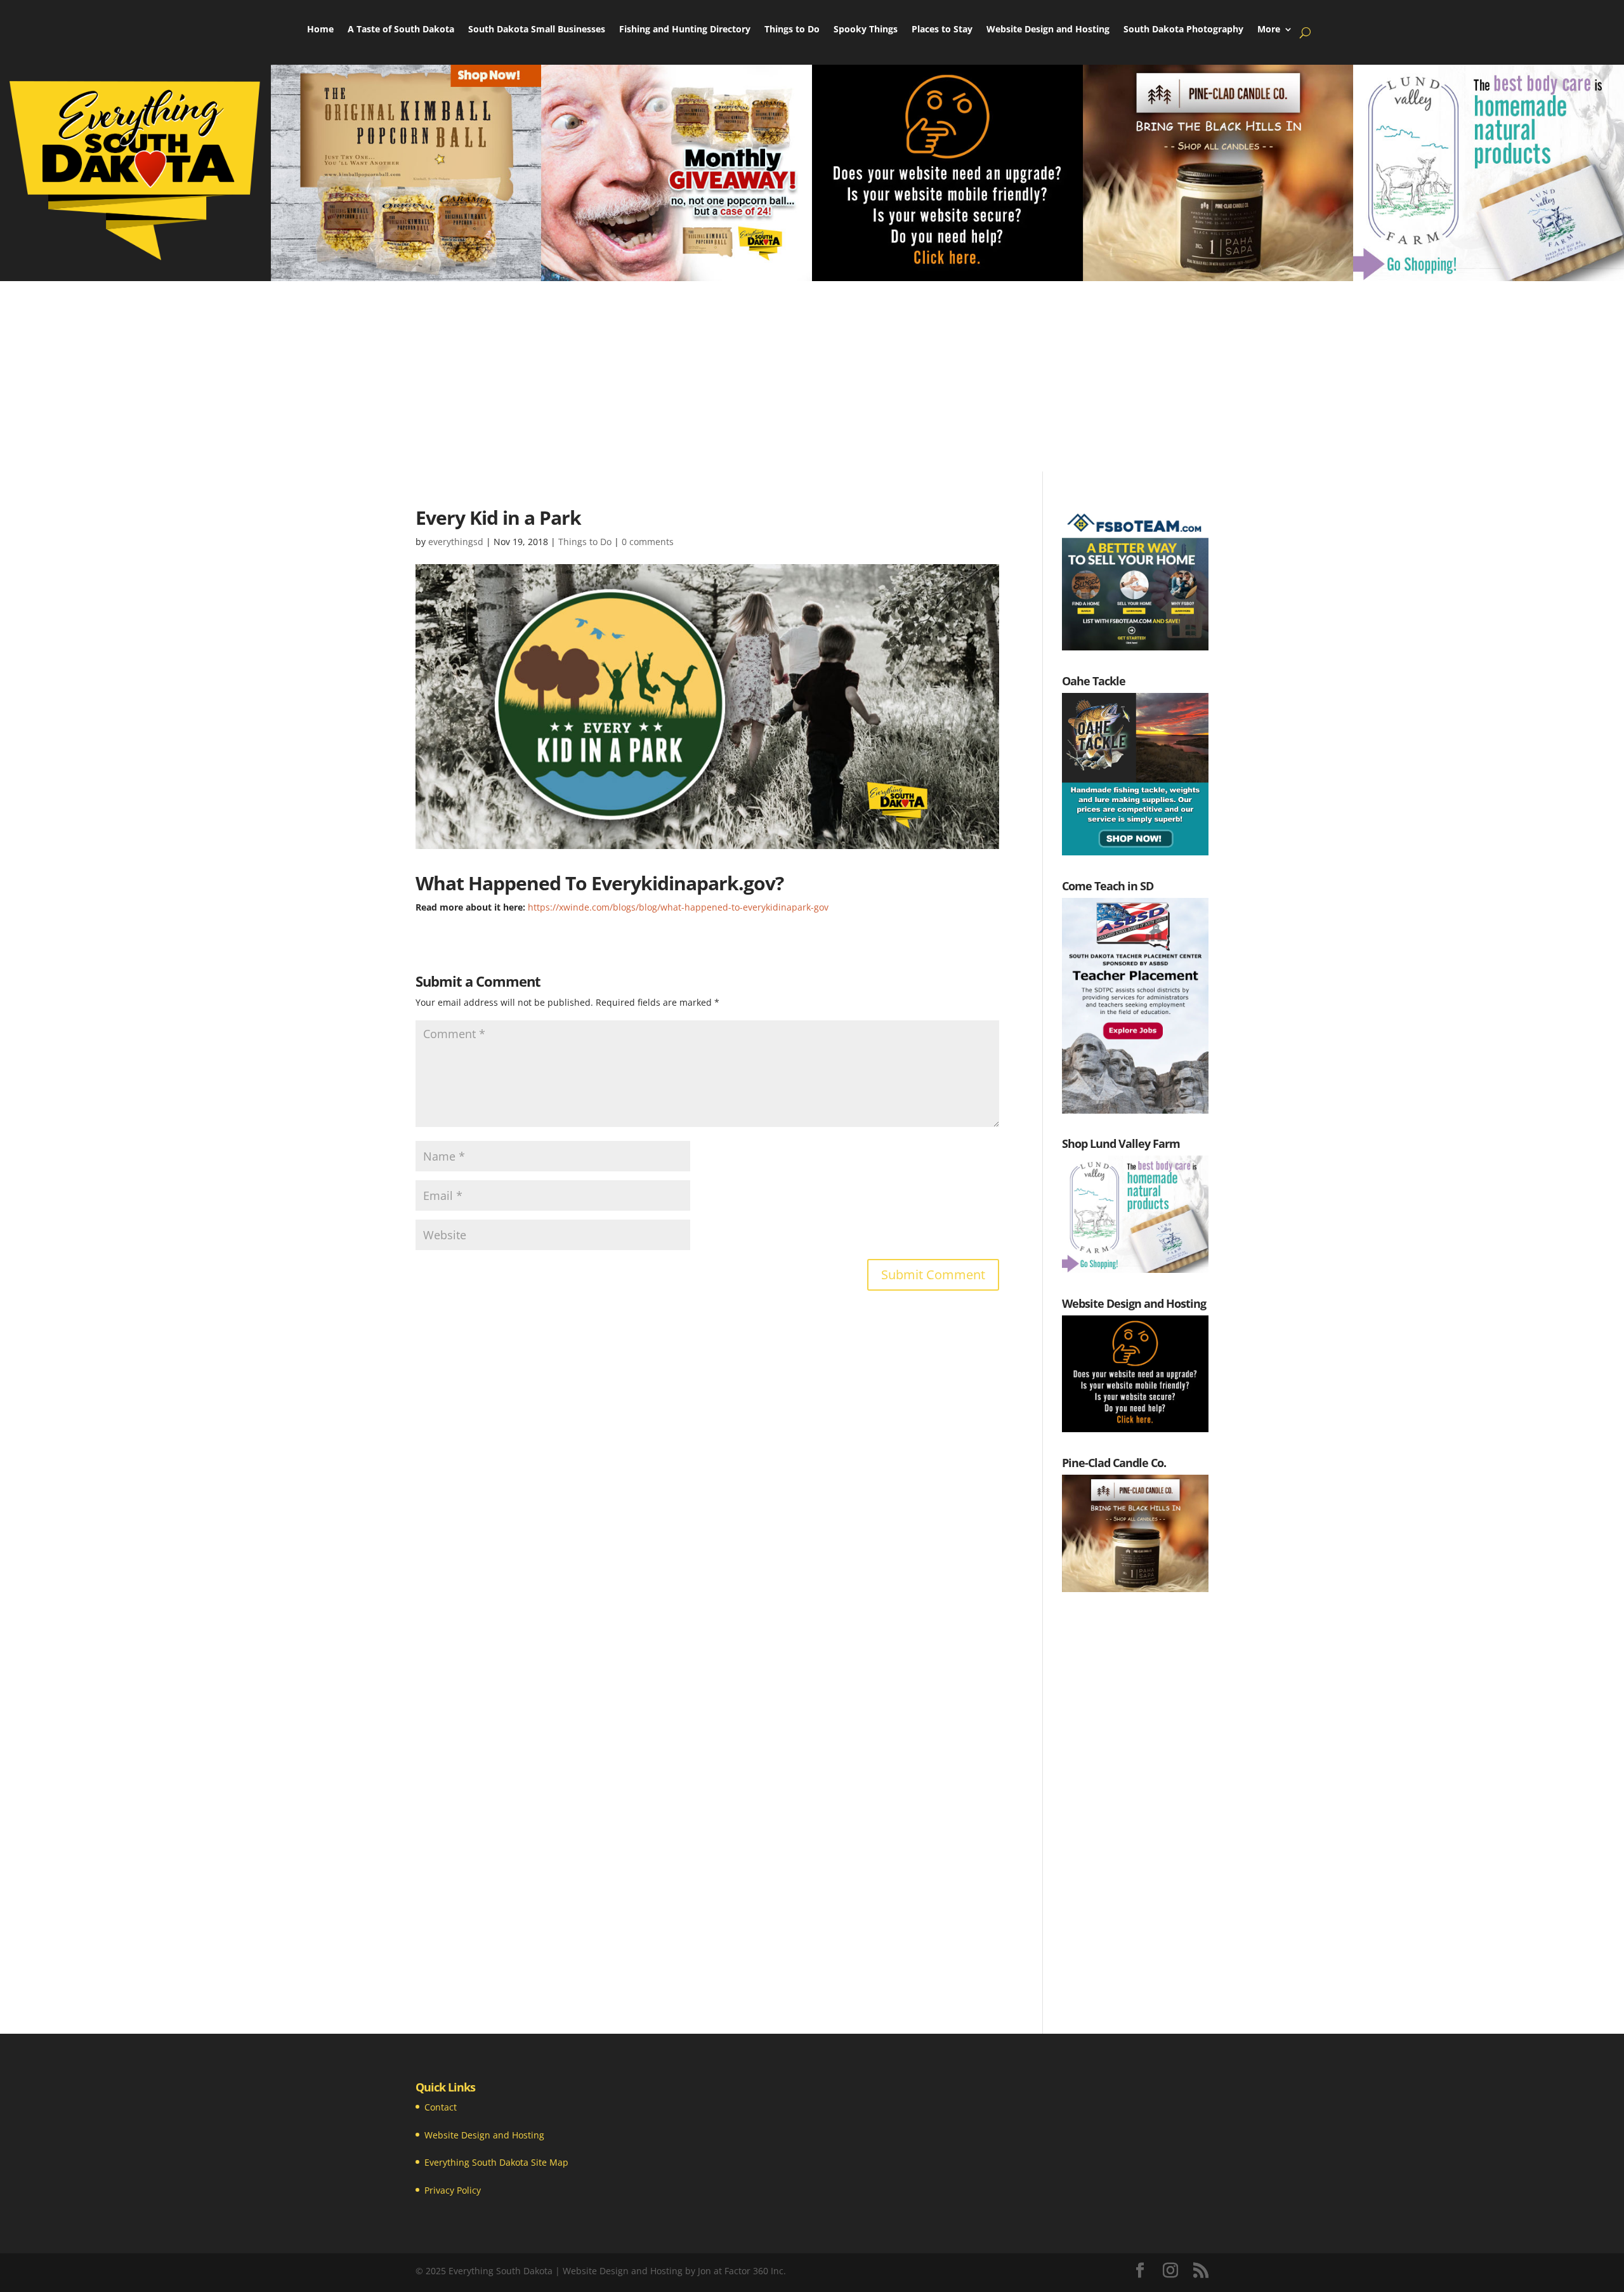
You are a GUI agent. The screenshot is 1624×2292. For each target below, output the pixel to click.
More (1269, 30)
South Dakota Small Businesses (537, 30)
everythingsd (456, 542)
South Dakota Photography (1183, 30)
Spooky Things (866, 30)
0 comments (648, 542)
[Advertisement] (812, 376)
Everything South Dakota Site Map (496, 2162)
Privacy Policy (453, 2190)
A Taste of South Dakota (401, 30)
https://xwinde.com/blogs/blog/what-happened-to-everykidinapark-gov (678, 907)
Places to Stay (942, 30)
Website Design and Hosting (1048, 30)
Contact (441, 2107)
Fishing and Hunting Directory (685, 30)
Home (320, 30)
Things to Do (792, 30)
